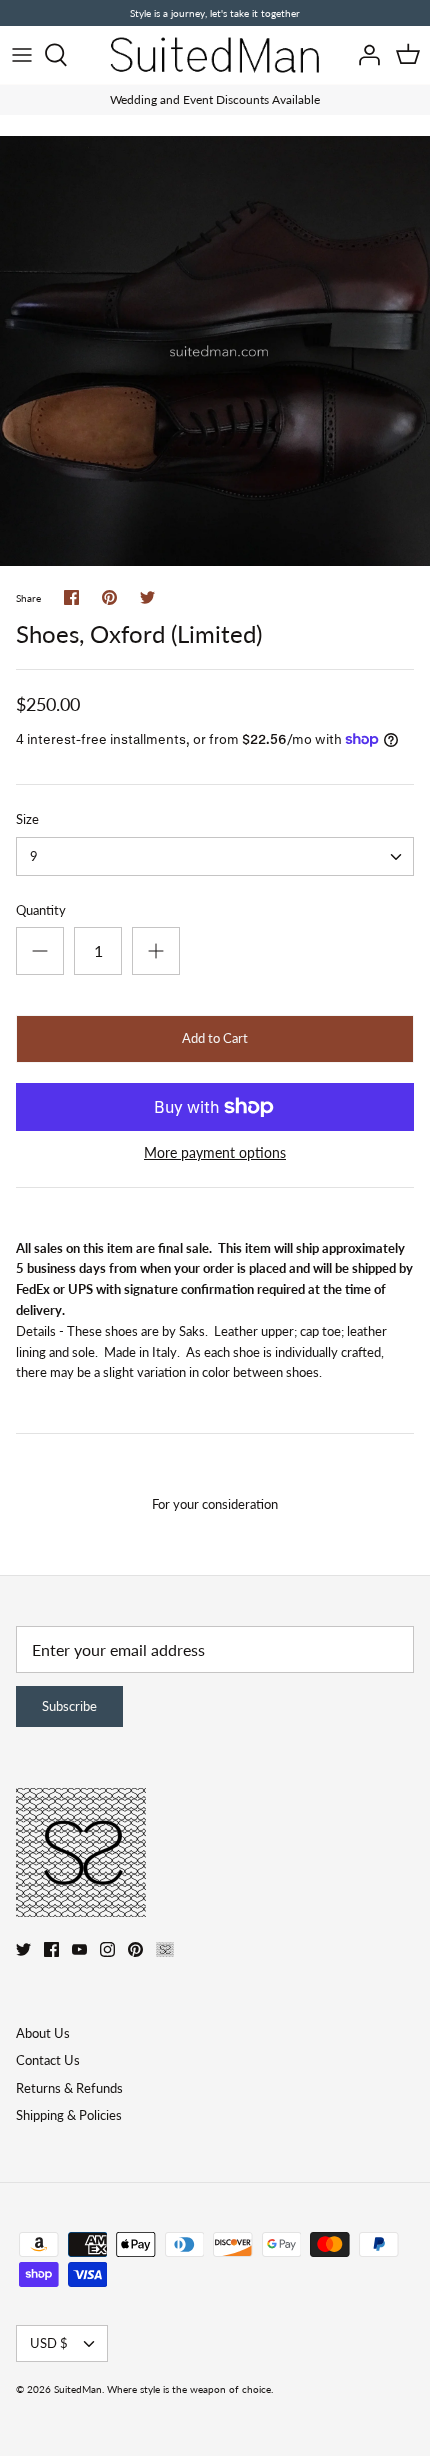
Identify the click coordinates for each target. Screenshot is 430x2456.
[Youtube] (79, 1949)
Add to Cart (215, 1038)
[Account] (364, 55)
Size (27, 819)
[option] (215, 351)
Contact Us (48, 2060)
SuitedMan (78, 2389)
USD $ (49, 2343)
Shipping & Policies (69, 2115)
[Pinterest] (135, 1949)
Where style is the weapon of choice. (190, 2389)
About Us (43, 2033)
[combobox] (215, 856)
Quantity (41, 910)
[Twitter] (23, 1949)
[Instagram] (107, 1949)
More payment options (215, 1153)
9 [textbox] (34, 856)
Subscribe (69, 1706)
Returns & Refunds (69, 2088)
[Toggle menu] (22, 55)
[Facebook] (51, 1949)
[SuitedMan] (215, 55)
